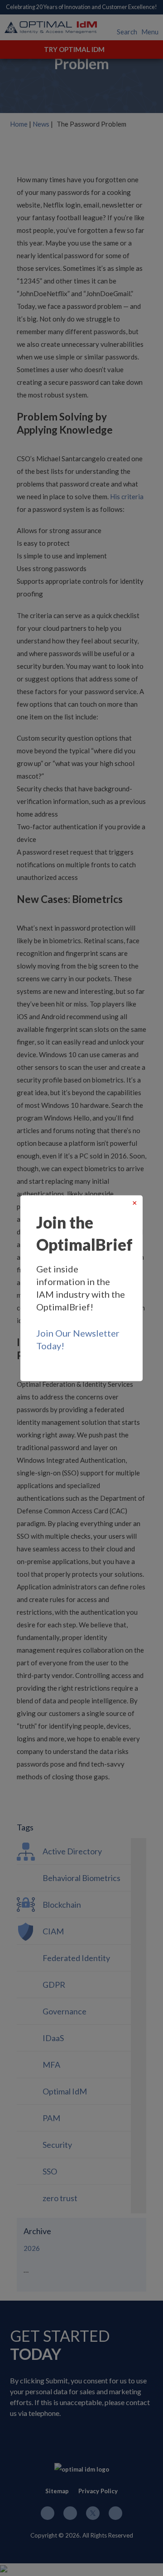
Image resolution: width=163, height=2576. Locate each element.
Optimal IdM (65, 2091)
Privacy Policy (98, 2491)
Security (57, 2145)
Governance (65, 2011)
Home (19, 124)
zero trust (60, 2198)
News (41, 124)
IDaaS (53, 2038)
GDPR (54, 1985)
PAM (51, 2118)
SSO (50, 2171)
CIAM (53, 1931)
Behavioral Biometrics (81, 1878)
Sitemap (57, 2491)
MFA (51, 2065)
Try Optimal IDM (74, 49)
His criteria (127, 496)
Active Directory (72, 1851)
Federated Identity (76, 1958)
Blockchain (62, 1905)
